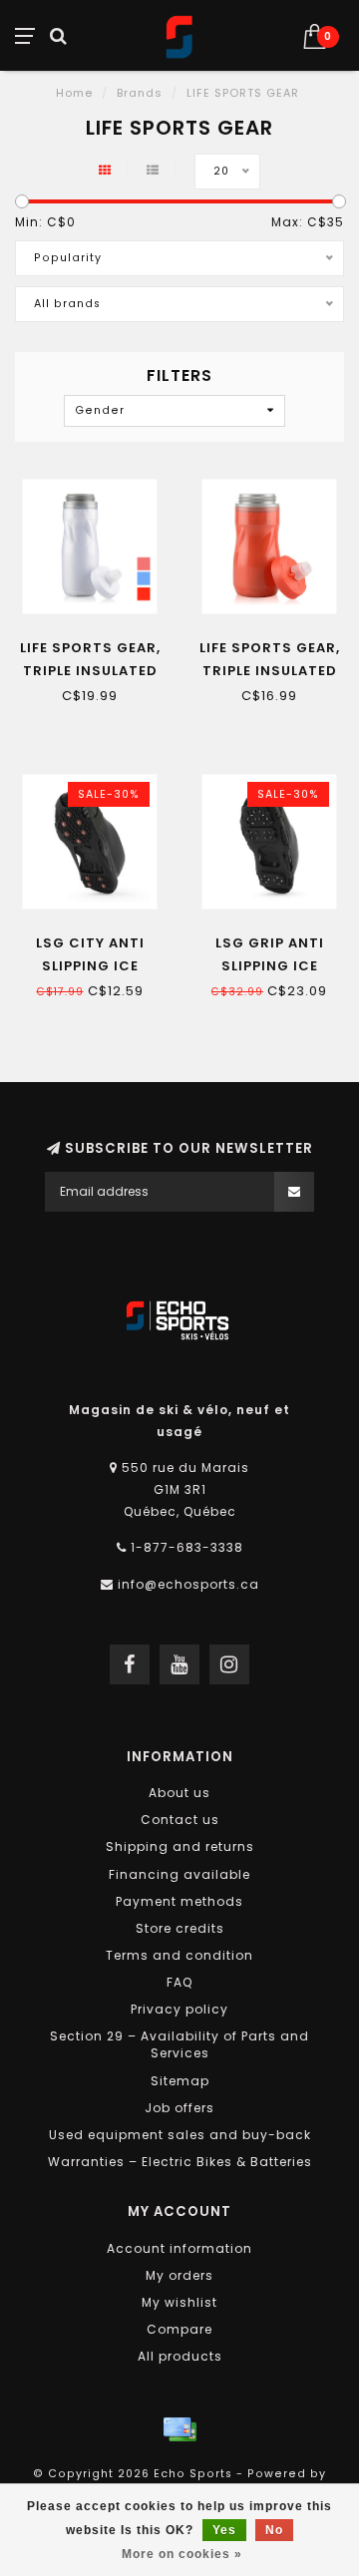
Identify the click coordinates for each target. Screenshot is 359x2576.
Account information (179, 2248)
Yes (224, 2530)
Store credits (180, 1928)
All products (180, 2356)
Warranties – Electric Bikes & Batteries (180, 2162)
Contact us (180, 1820)
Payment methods (179, 1901)
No (274, 2530)
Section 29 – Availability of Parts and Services (179, 2044)
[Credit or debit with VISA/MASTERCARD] (179, 2429)
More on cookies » (182, 2554)
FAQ (179, 1982)
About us (179, 1793)
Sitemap (180, 2081)
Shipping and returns (180, 1846)
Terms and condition (179, 1955)
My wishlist (179, 2302)
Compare (179, 2329)
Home (74, 93)
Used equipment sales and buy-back (180, 2135)
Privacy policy (179, 2009)
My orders (179, 2275)
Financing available (179, 1874)
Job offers (179, 2108)
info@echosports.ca (188, 1584)
